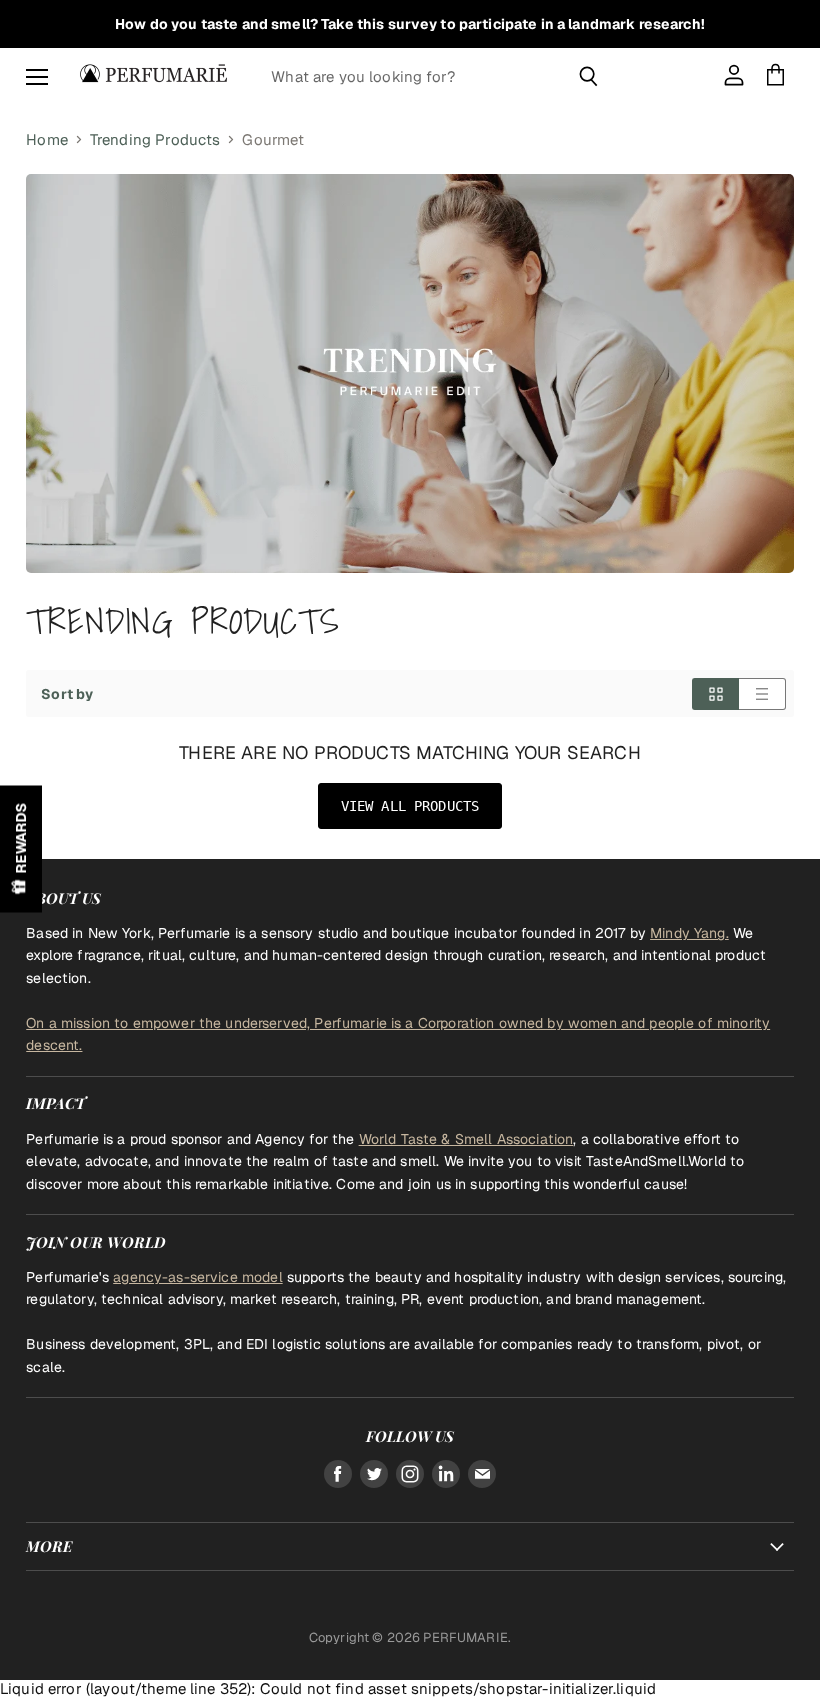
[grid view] (715, 694)
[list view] (762, 694)
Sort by (67, 694)
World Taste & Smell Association (466, 1139)
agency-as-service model (197, 1277)
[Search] (588, 76)
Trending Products (155, 139)
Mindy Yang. (689, 933)
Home (47, 139)
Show (21, 849)
